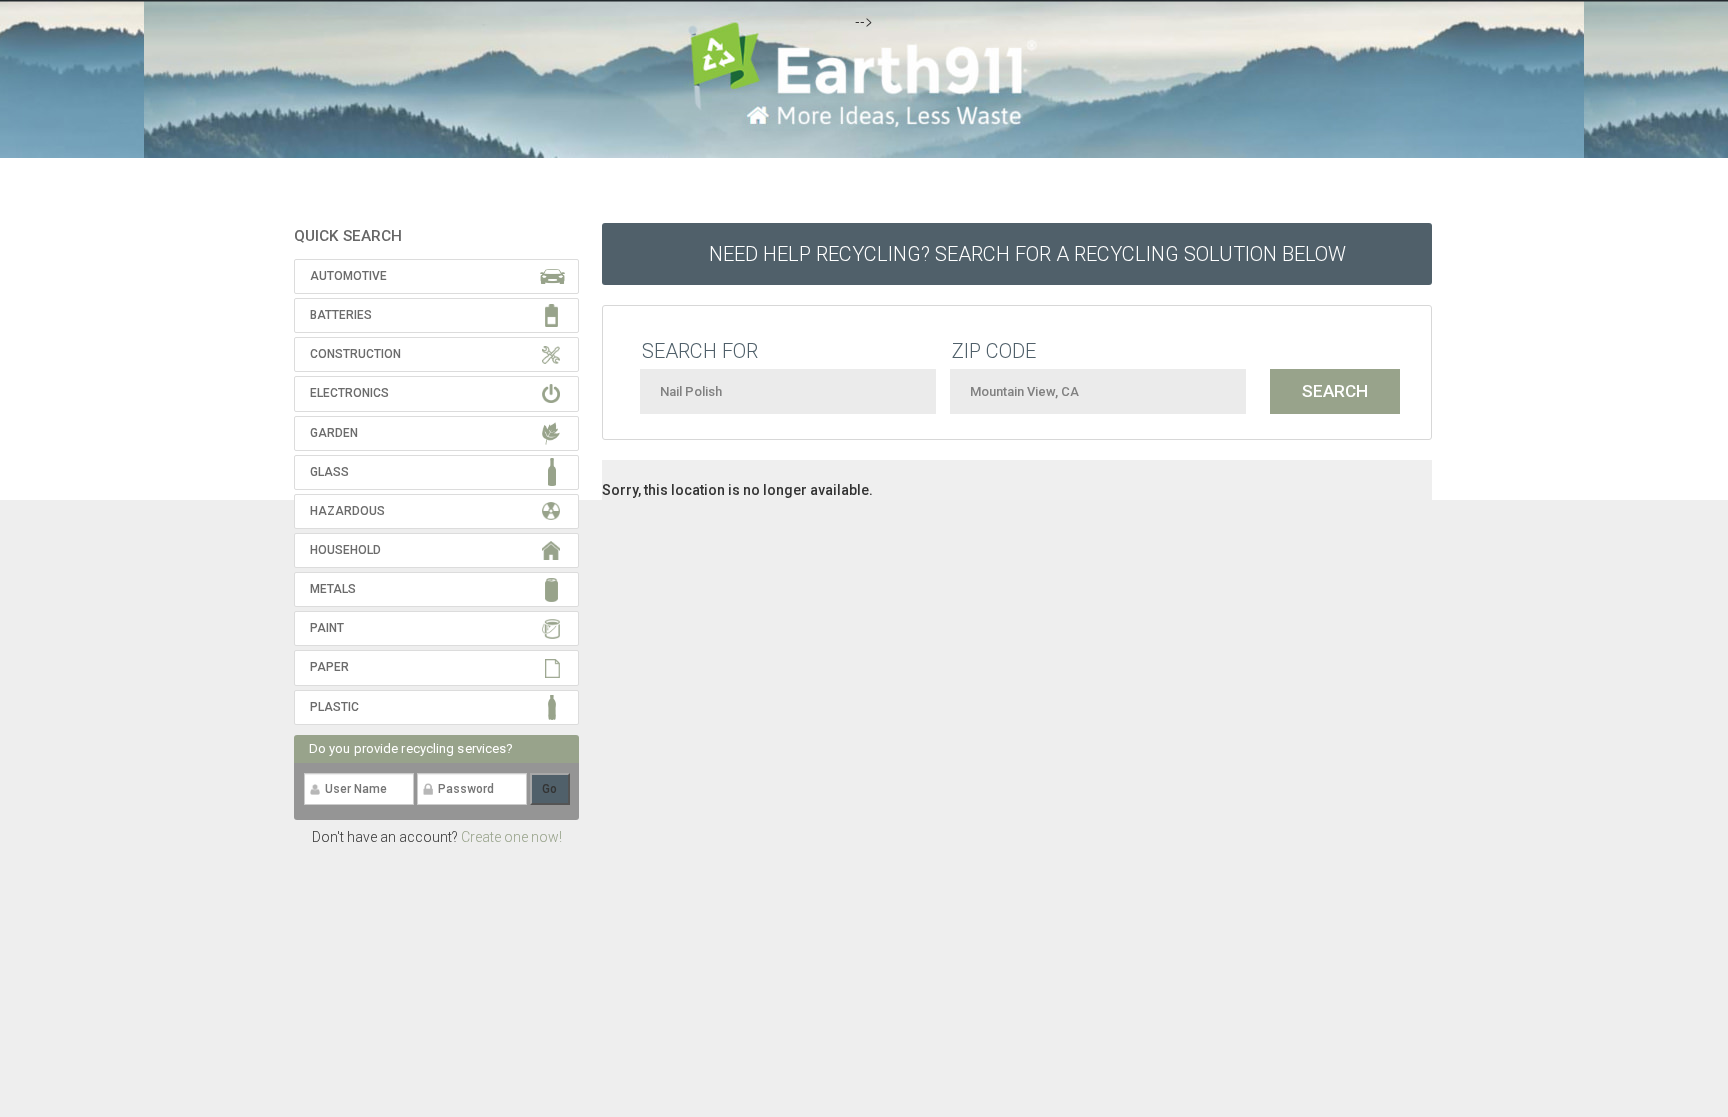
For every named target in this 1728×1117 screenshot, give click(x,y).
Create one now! (511, 837)
